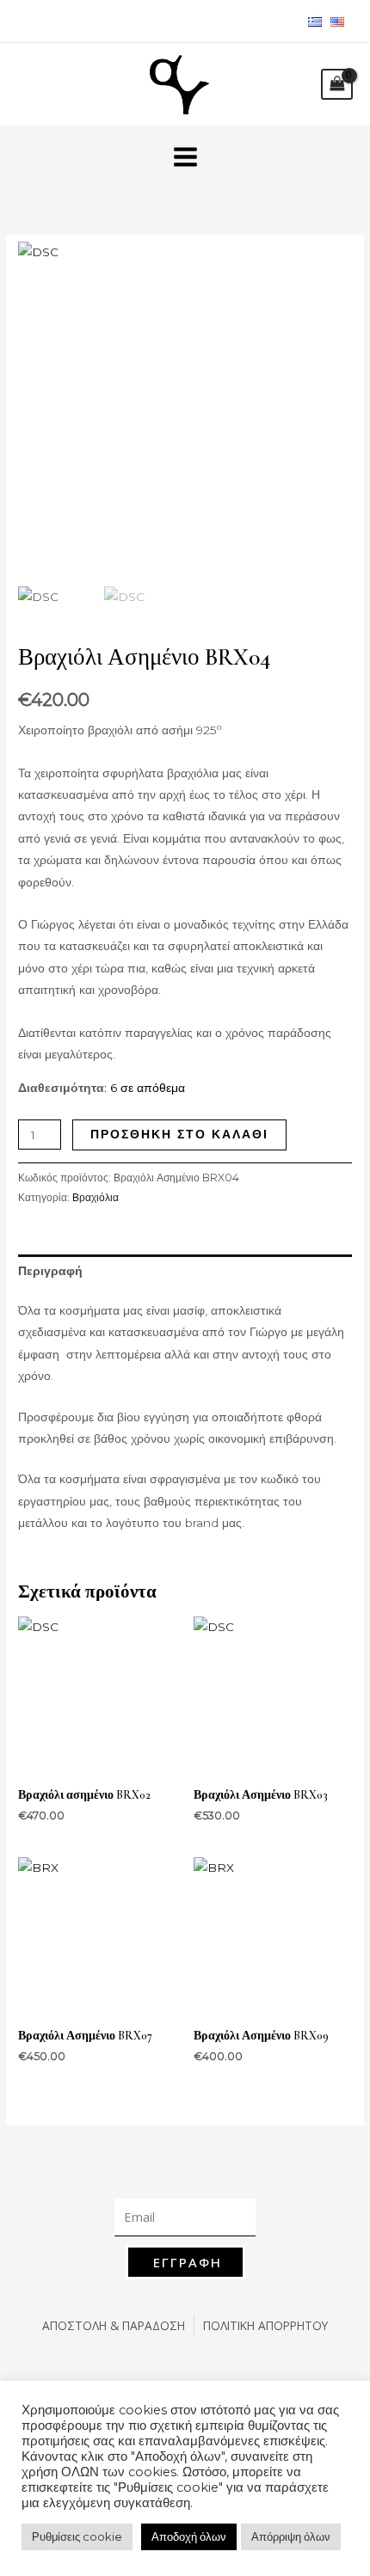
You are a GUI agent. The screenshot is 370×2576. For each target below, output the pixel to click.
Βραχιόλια (96, 1197)
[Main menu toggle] (185, 156)
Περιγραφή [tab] (50, 1271)
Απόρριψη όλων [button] (291, 2536)
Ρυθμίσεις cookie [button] (77, 2536)
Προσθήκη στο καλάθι (179, 1134)
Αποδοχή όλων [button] (189, 2536)
